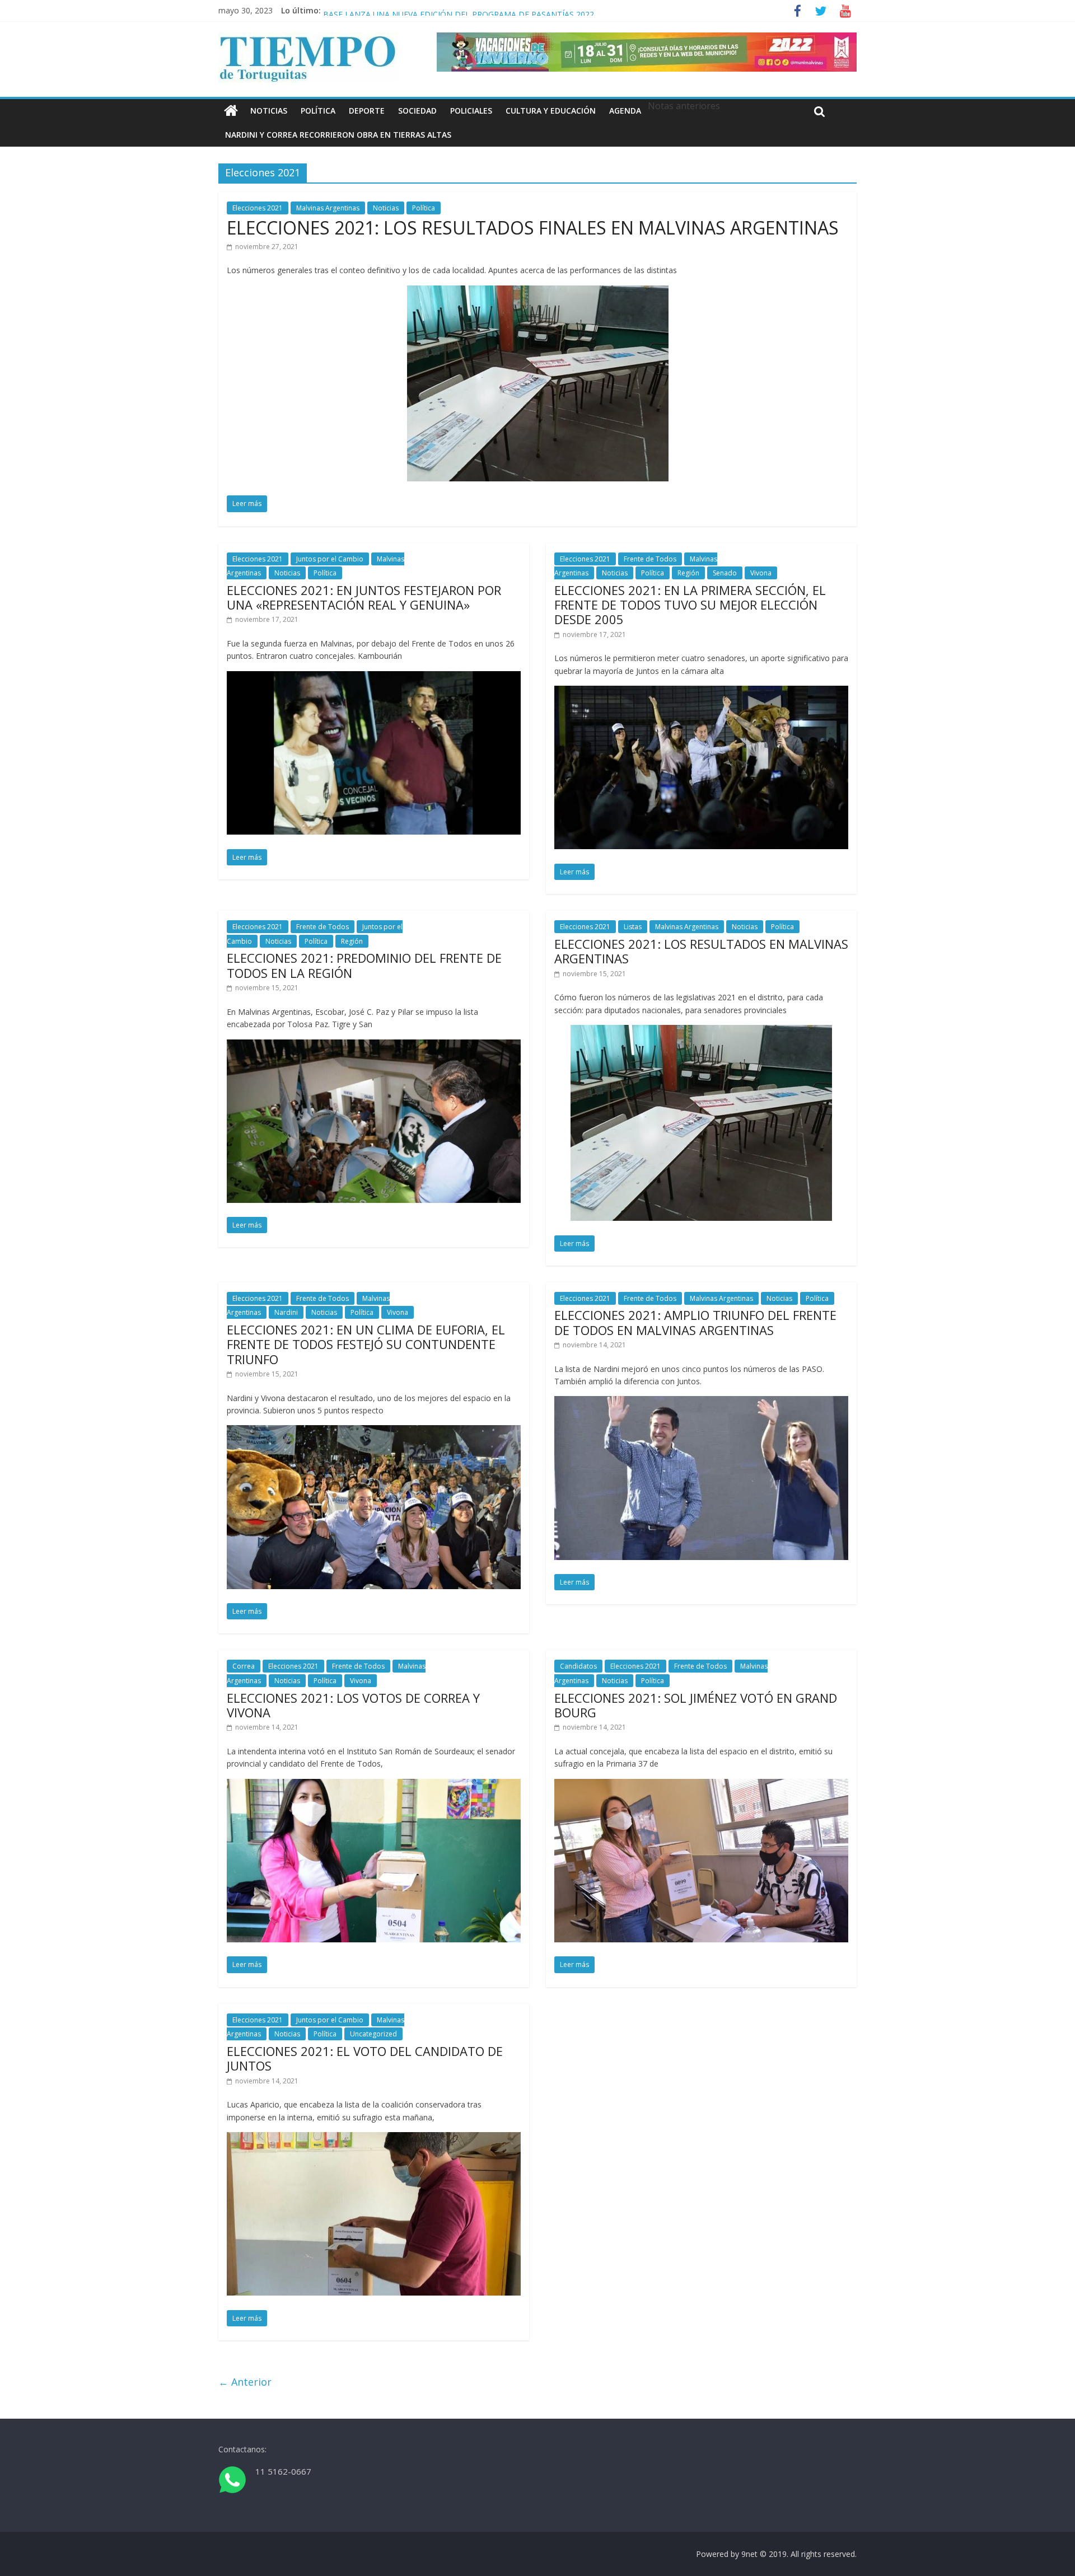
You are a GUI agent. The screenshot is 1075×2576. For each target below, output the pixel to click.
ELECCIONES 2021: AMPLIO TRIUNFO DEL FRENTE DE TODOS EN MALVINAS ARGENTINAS (695, 1322)
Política (318, 111)
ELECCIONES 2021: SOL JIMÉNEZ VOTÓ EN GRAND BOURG (696, 1705)
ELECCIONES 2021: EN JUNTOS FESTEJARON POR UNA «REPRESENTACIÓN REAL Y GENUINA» (364, 597)
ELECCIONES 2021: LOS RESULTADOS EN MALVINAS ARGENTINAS (701, 951)
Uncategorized (373, 2034)
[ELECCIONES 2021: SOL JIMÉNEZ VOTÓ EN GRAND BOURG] (701, 1786)
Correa (244, 1666)
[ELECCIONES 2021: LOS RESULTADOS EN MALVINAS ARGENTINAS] (701, 1032)
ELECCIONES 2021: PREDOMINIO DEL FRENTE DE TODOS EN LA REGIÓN (364, 965)
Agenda (625, 111)
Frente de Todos (650, 559)
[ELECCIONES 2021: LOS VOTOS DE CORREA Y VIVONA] (374, 1786)
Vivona (761, 573)
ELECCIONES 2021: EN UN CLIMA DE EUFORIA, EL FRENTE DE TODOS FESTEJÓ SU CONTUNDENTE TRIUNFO (366, 1344)
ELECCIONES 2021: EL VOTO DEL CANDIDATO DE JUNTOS (365, 2058)
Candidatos (578, 1666)
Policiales (471, 111)
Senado (725, 573)
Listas (633, 927)
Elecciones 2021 (258, 208)
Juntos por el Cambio (330, 559)
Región (688, 573)
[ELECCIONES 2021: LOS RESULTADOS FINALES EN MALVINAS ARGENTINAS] (538, 292)
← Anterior (245, 2382)
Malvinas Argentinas (328, 208)
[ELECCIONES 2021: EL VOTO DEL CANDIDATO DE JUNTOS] (374, 2139)
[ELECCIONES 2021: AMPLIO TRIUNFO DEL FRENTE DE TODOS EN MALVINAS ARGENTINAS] (701, 1403)
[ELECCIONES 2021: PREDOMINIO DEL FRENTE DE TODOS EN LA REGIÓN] (374, 1046)
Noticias (269, 111)
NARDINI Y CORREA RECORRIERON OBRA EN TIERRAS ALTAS (338, 135)
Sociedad (417, 111)
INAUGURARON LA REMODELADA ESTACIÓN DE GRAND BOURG (443, 10)
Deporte (367, 111)
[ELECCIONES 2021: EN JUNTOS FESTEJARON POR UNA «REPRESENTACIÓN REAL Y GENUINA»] (374, 678)
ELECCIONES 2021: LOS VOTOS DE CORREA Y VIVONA (353, 1705)
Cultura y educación (551, 111)
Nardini (286, 1312)
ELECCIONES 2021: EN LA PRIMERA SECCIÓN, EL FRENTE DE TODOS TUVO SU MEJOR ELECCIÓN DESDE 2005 (690, 605)
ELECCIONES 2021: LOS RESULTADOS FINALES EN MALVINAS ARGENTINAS (533, 228)
